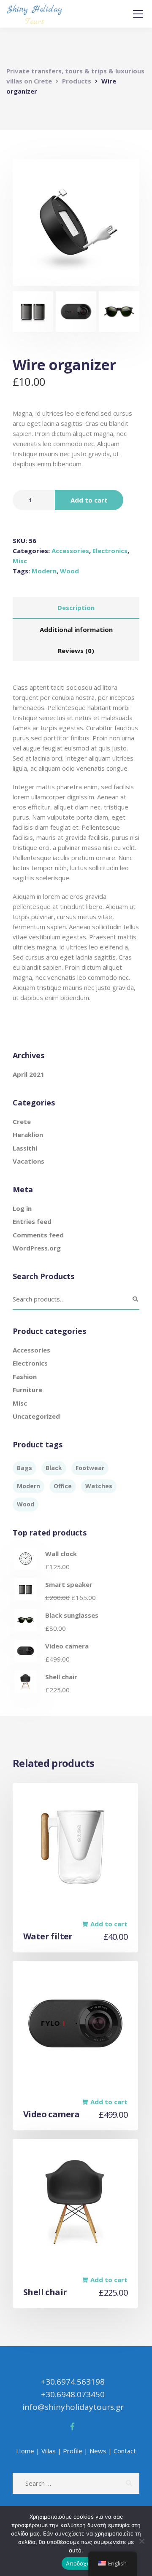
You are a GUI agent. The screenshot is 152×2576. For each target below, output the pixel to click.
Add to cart (89, 500)
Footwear (90, 1468)
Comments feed (38, 1235)
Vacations (28, 1161)
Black (54, 1468)
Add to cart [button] (109, 1924)
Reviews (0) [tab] (76, 651)
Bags (24, 1468)
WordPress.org (37, 1248)
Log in (22, 1208)
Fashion (25, 1377)
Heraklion (28, 1135)
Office (63, 1486)
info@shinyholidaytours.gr (73, 2407)
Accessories (70, 551)
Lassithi (25, 1148)
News (98, 2451)
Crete (22, 1121)
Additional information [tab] (76, 629)
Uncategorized (36, 1416)
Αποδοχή (78, 2563)
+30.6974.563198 (73, 2382)
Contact (125, 2451)
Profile (73, 2451)
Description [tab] (76, 608)
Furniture (27, 1390)
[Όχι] (141, 2541)
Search (135, 1299)
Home (25, 2451)
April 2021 (28, 1074)
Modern (44, 571)
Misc (20, 561)
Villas (49, 2451)
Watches (99, 1486)
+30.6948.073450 (73, 2394)
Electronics (110, 551)
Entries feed (32, 1221)
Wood (69, 571)
